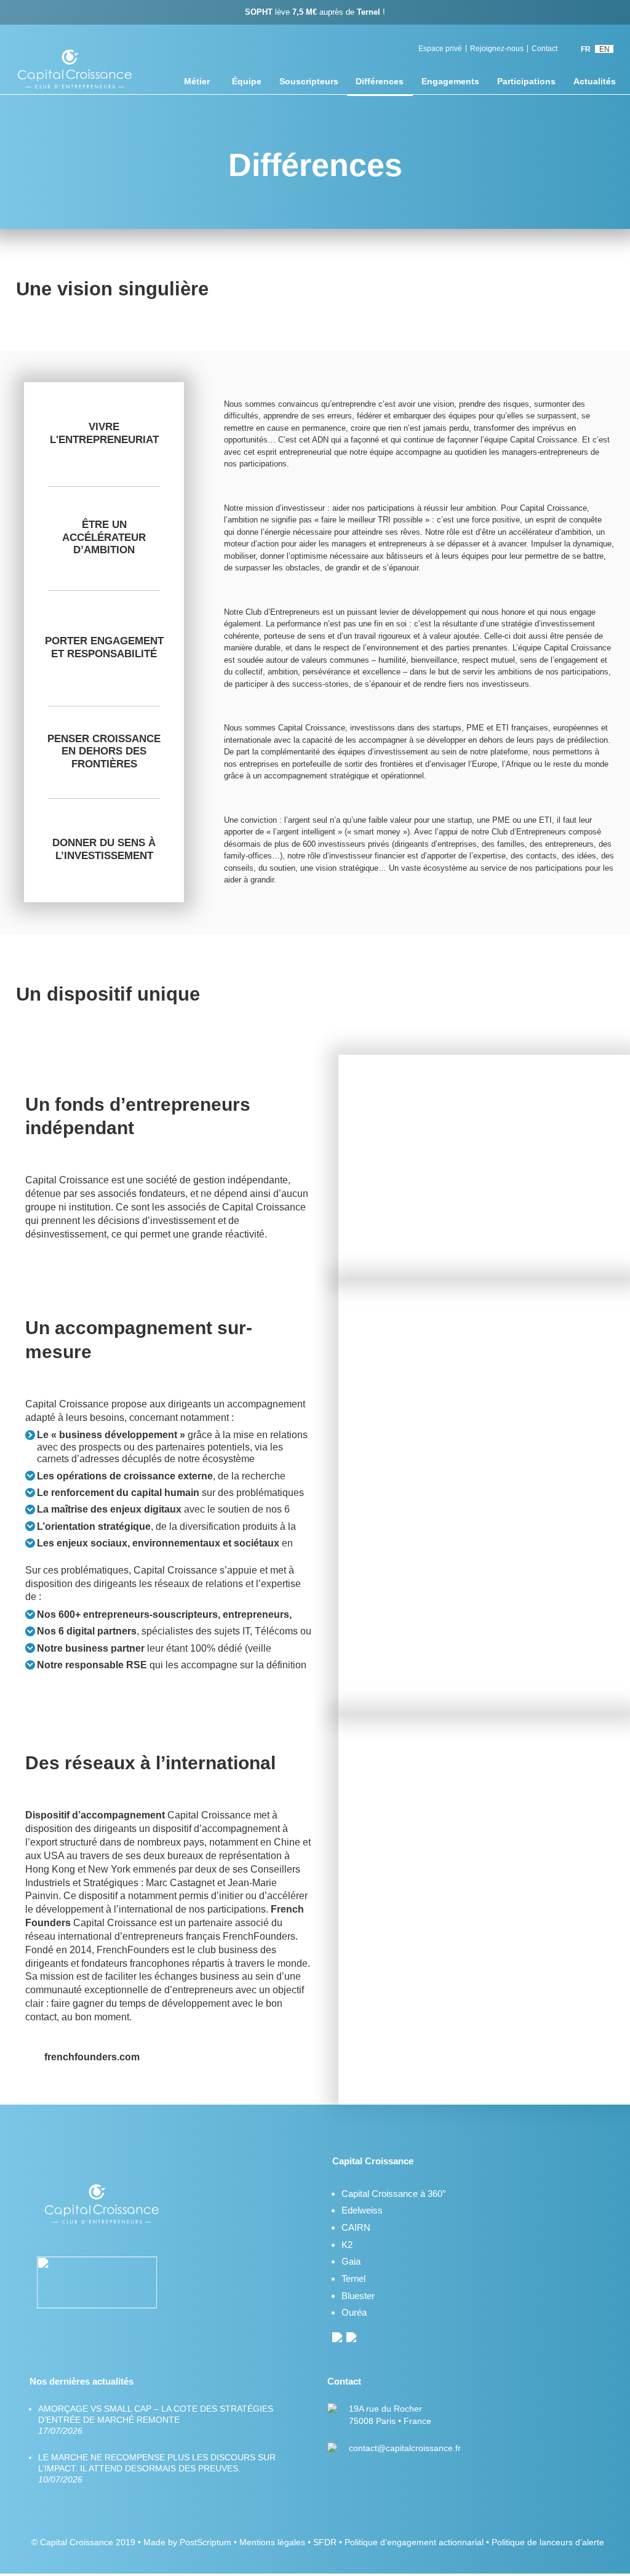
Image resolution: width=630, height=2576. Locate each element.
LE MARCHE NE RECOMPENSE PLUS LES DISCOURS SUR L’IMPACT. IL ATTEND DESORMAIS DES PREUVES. (157, 2468)
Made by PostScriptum (187, 2542)
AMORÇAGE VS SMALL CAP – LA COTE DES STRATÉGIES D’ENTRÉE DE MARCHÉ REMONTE (156, 2420)
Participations (526, 81)
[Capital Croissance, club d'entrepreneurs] (76, 71)
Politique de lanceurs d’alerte (548, 2542)
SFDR (325, 2542)
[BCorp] (103, 2284)
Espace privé (440, 49)
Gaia (351, 2261)
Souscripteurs (309, 81)
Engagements (450, 81)
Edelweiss (362, 2210)
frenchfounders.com (92, 2058)
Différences (380, 81)
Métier (197, 81)
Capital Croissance (77, 2542)
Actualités (595, 81)
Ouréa (354, 2312)
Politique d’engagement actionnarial (414, 2542)
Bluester (358, 2296)
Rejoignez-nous (497, 49)
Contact (544, 49)
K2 (347, 2245)
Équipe (247, 81)
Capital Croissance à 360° (394, 2194)
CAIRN (356, 2227)
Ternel (353, 2278)
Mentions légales (272, 2542)
